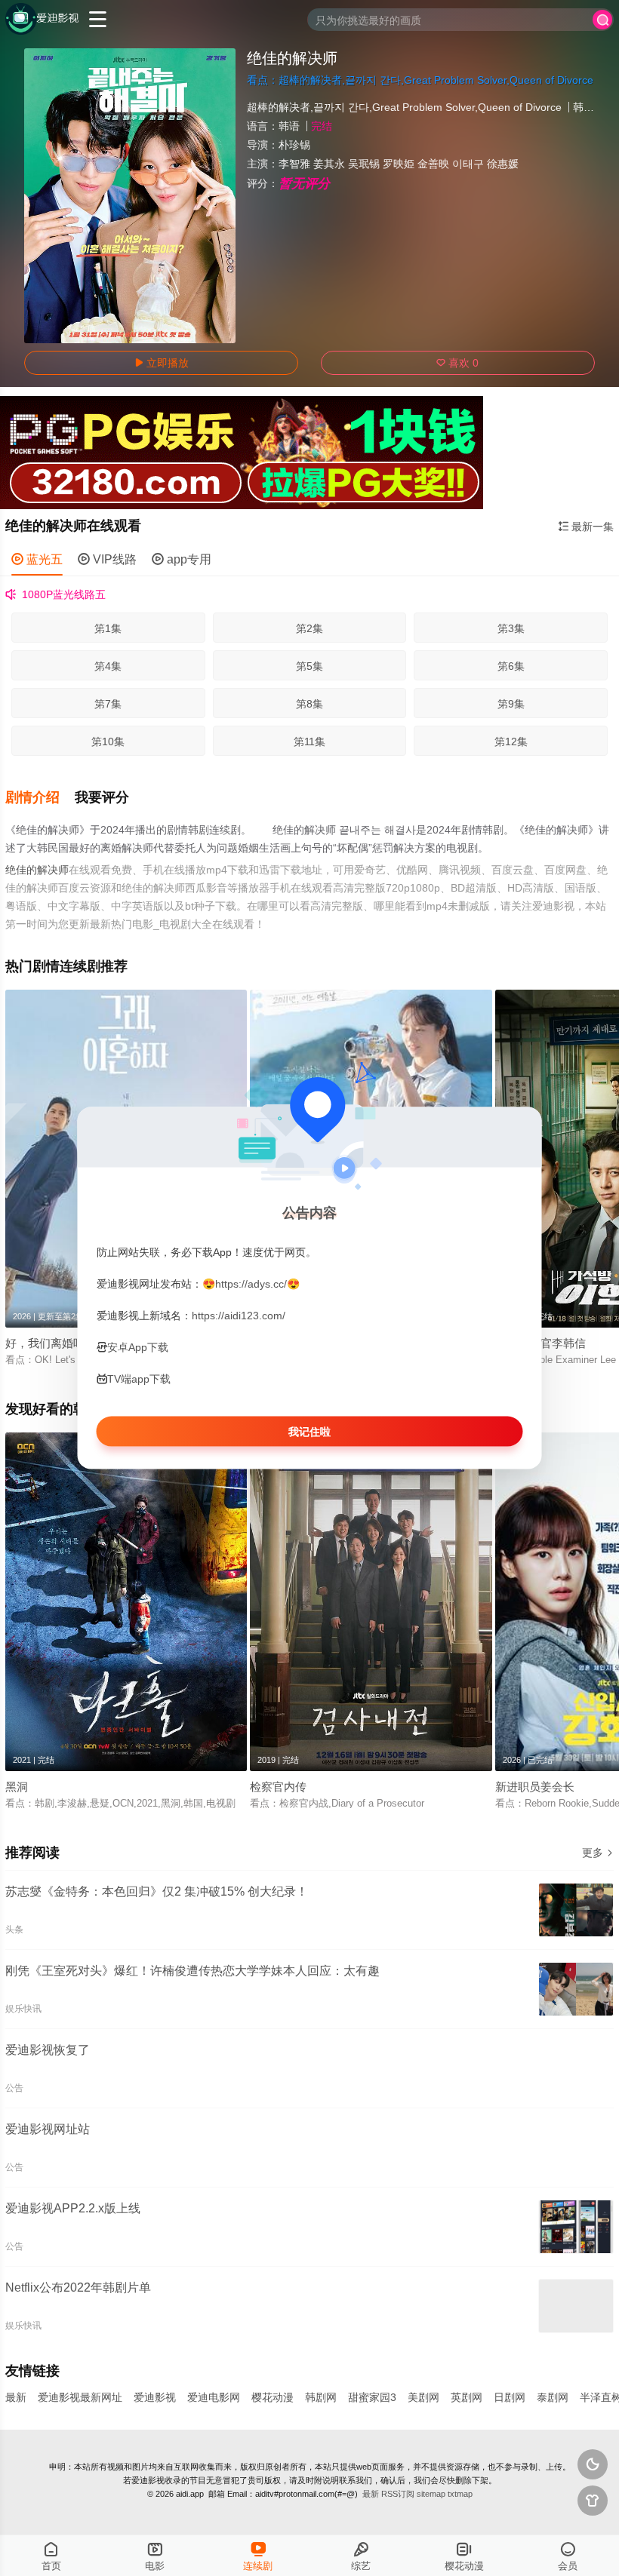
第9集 (511, 704)
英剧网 (467, 2397)
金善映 (433, 164)
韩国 (584, 107)
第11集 (309, 741)
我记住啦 (309, 1432)
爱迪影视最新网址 (80, 2397)
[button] (40, 798)
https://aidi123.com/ (239, 1315)
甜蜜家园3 (372, 2397)
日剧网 (510, 2397)
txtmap (460, 2494)
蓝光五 (37, 559)
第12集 (511, 741)
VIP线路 (107, 559)
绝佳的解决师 (37, 870)
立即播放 (162, 363)
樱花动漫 (273, 2397)
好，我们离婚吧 (45, 1343)
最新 (16, 2397)
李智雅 (294, 164)
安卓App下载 (138, 1347)
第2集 (309, 628)
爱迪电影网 (214, 2397)
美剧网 (423, 2397)
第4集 (108, 666)
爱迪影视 (155, 2397)
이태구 (468, 164)
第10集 (108, 741)
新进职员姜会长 (535, 1787)
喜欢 (457, 363)
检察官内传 (278, 1787)
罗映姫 (399, 164)
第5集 (309, 666)
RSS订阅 (398, 2494)
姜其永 (329, 164)
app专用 (182, 559)
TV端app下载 (139, 1379)
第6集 (511, 666)
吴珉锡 (364, 164)
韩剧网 (321, 2397)
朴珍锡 (294, 145)
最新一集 (586, 527)
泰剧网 (553, 2397)
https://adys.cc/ (251, 1283)
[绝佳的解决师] (130, 196)
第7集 (108, 704)
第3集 (511, 628)
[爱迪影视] (42, 19)
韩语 (289, 126)
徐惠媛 (503, 164)
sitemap (431, 2494)
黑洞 (17, 1787)
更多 (598, 1853)
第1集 (108, 628)
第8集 (309, 704)
